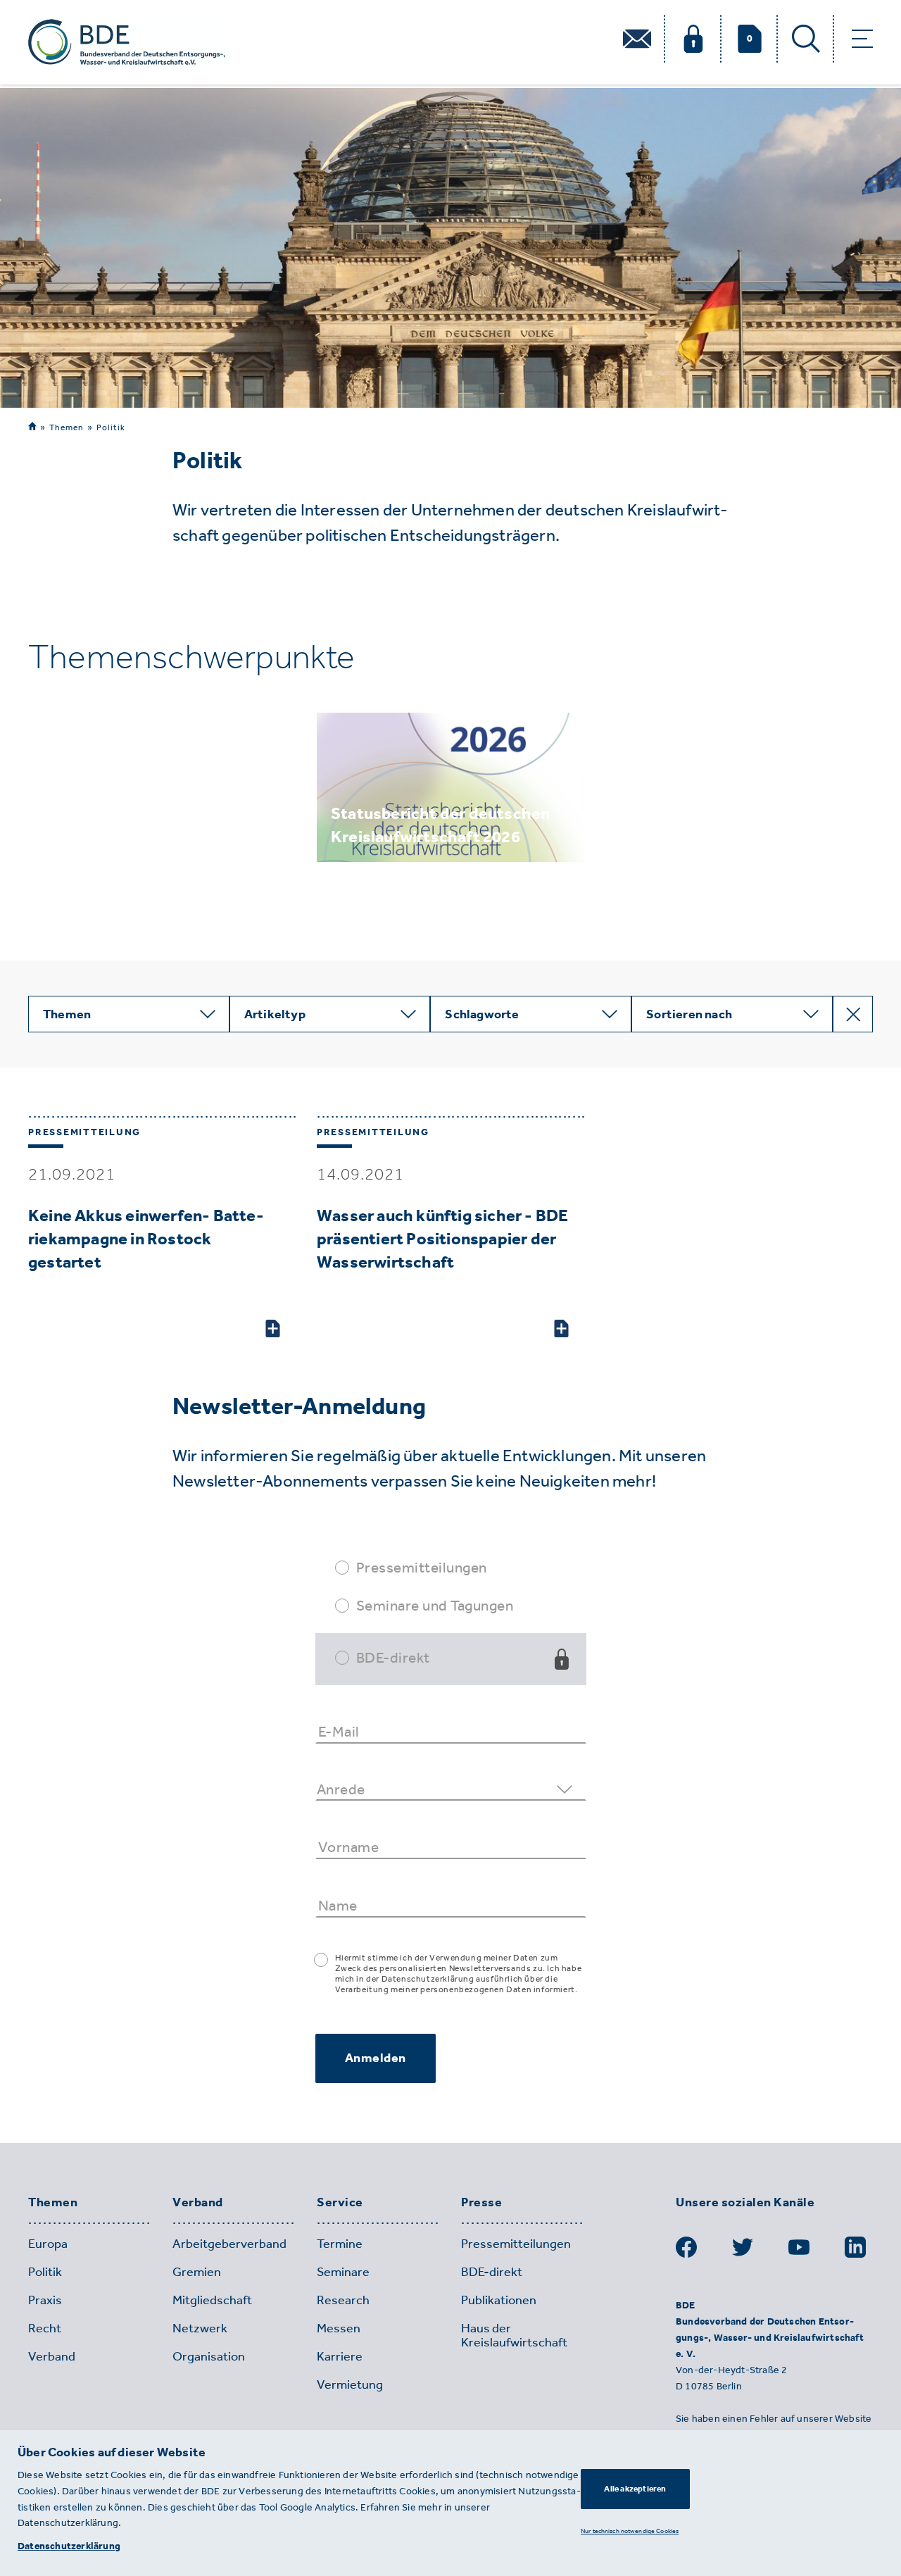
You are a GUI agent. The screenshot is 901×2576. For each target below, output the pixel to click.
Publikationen (499, 2300)
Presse (481, 2203)
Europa (48, 2244)
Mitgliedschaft (212, 2300)
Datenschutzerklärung (69, 2546)
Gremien (197, 2272)
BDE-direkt (393, 1657)
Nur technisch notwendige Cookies (630, 2531)
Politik (111, 427)
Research (343, 2300)
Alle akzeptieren (635, 2489)
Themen (67, 427)
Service (340, 2203)
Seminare (343, 2272)
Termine (340, 2244)
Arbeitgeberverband (229, 2244)
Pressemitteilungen (422, 1567)
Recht (45, 2328)
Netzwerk (200, 2328)
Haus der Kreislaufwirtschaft (514, 2335)
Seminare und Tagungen (435, 1605)
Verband (198, 2203)
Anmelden (376, 2058)
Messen (339, 2328)
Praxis (45, 2300)
